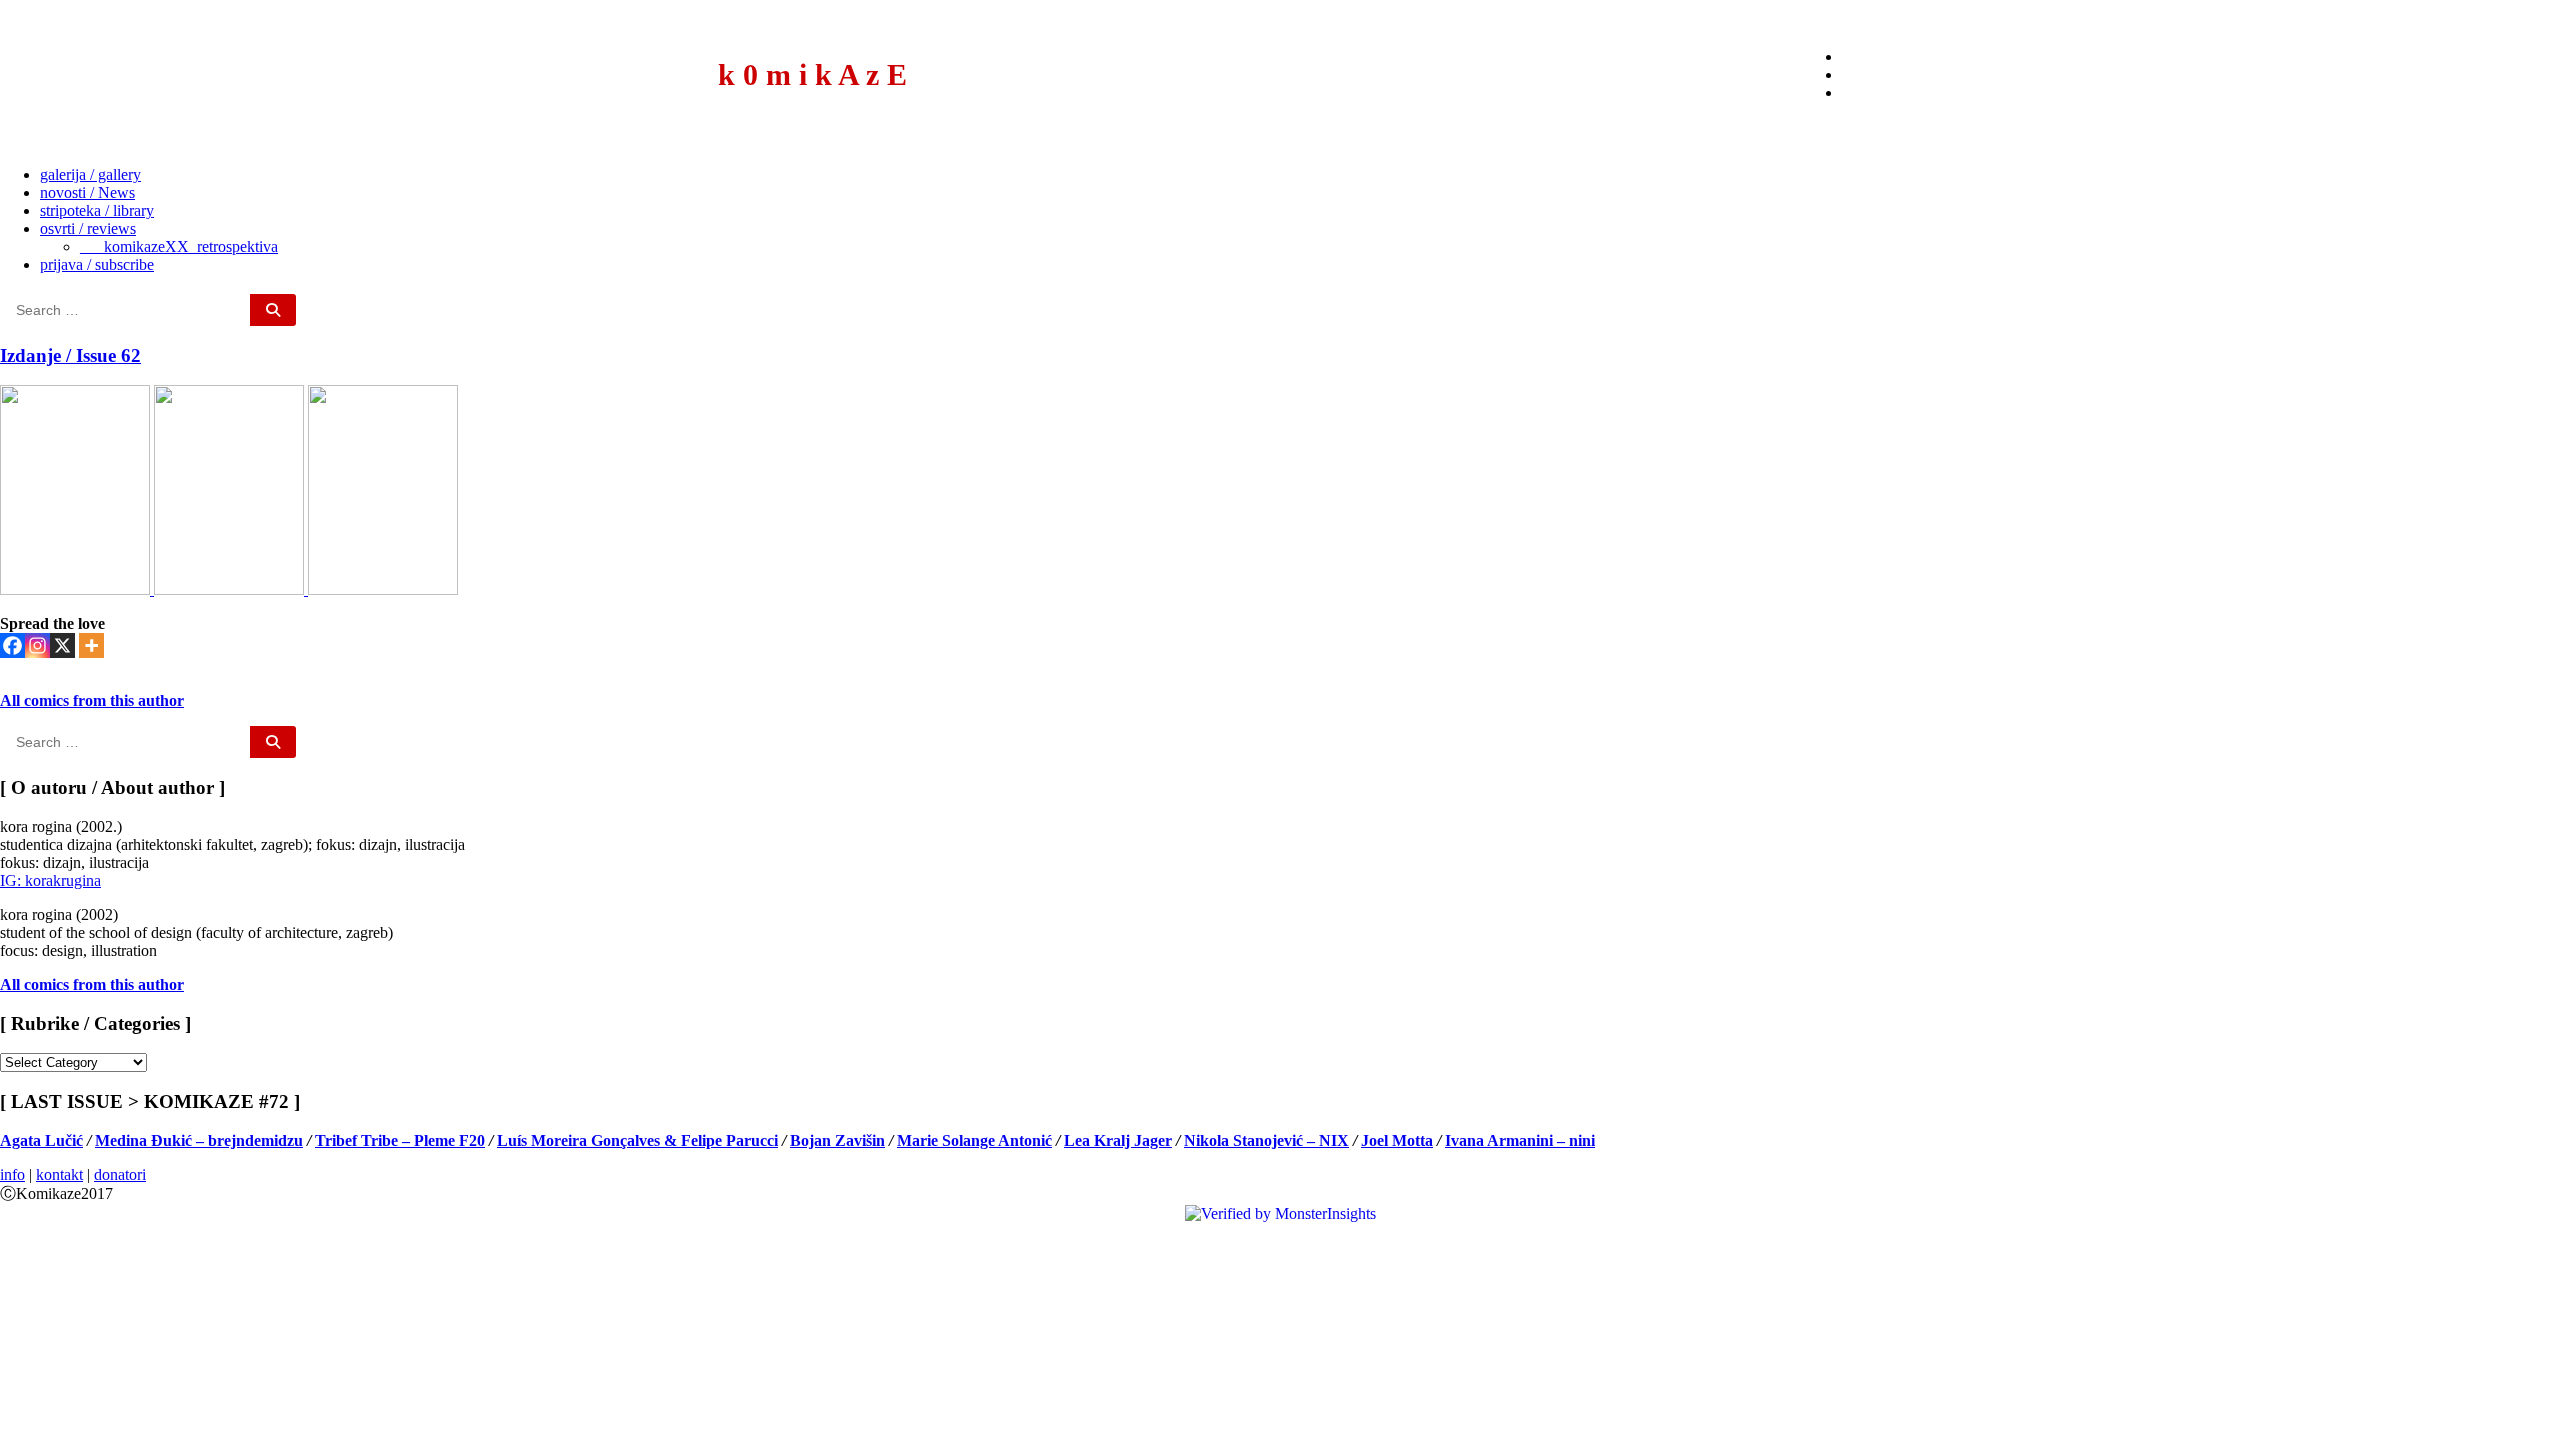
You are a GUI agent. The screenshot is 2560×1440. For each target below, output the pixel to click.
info (12, 1174)
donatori (120, 1174)
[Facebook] (12, 645)
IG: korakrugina (50, 880)
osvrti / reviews (88, 228)
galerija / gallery (90, 174)
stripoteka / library (97, 210)
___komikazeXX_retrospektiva (179, 246)
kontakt (59, 1174)
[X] (62, 645)
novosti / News (87, 192)
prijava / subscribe (97, 264)
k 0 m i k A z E (812, 74)
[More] (91, 645)
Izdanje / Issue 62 (70, 355)
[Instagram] (37, 645)
